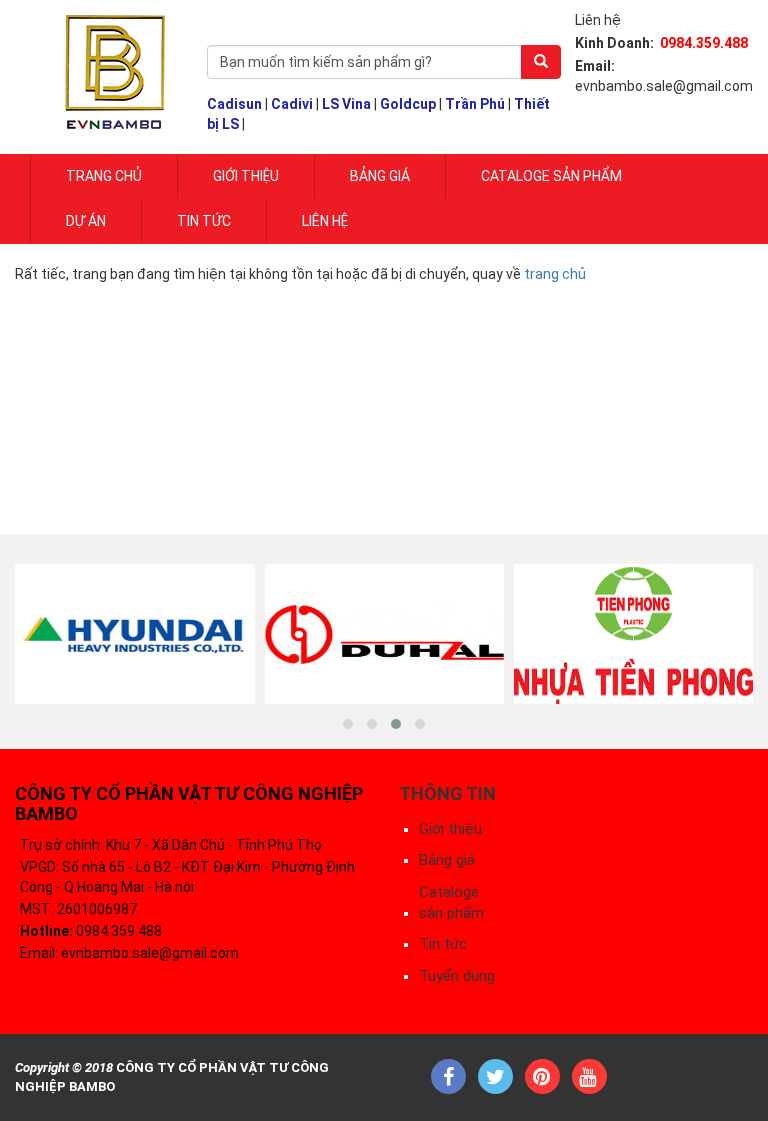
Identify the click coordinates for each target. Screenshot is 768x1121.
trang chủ (555, 274)
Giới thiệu (450, 829)
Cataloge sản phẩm (551, 176)
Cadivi (292, 104)
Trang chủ (104, 176)
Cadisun (234, 104)
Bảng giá (380, 176)
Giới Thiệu (246, 176)
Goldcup (408, 104)
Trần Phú (475, 104)
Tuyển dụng (457, 976)
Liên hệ (325, 221)
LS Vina (346, 104)
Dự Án (86, 221)
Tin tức (204, 221)
